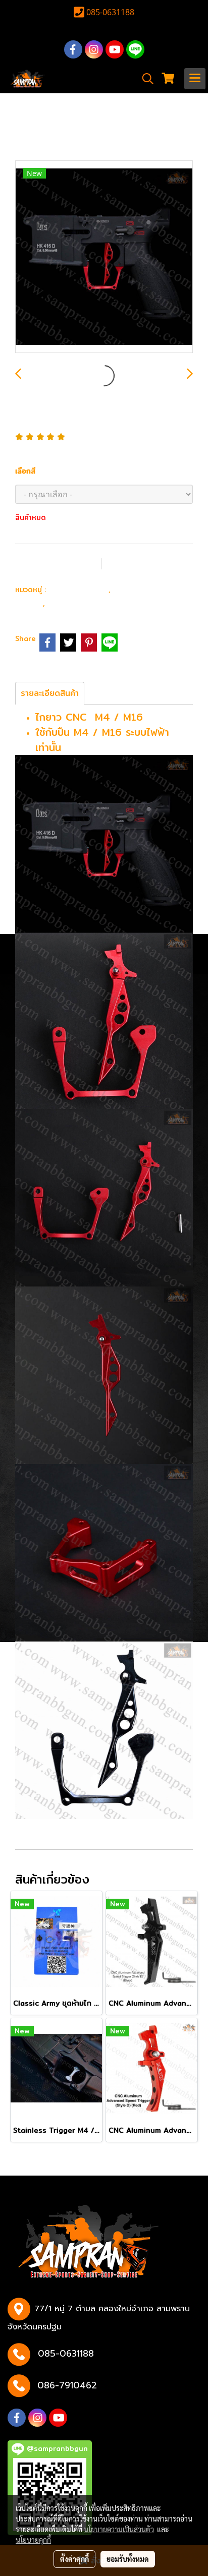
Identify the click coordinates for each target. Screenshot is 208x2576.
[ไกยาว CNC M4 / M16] (104, 257)
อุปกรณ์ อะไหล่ (79, 589)
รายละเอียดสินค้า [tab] (50, 693)
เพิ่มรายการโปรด (58, 563)
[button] (144, 79)
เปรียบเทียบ (143, 563)
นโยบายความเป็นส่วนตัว (119, 2529)
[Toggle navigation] (195, 79)
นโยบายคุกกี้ (33, 2540)
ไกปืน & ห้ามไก (78, 602)
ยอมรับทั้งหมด (128, 2559)
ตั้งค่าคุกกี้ (74, 2559)
